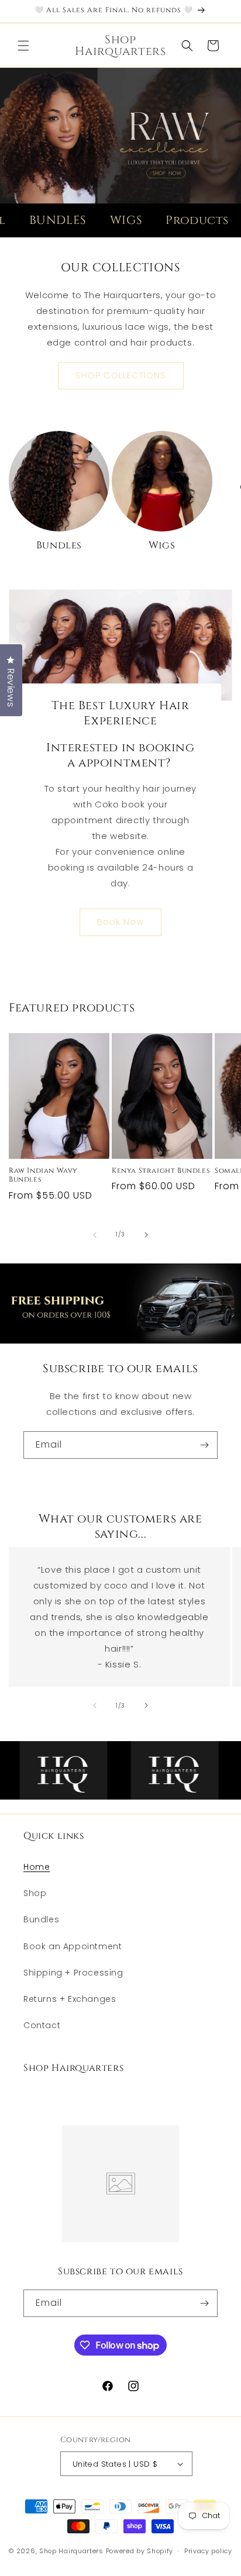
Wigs (162, 545)
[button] (23, 46)
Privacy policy (208, 2551)
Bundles (59, 545)
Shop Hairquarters (71, 2551)
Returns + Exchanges (70, 1999)
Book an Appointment (73, 1946)
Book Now (120, 922)
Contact (42, 2025)
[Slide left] (95, 1235)
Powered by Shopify (140, 2551)
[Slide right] (146, 1235)
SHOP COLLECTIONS (121, 375)
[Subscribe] (204, 1445)
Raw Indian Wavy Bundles (43, 1175)
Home (37, 1867)
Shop (35, 1893)
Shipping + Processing (73, 1973)
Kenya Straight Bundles (161, 1171)
